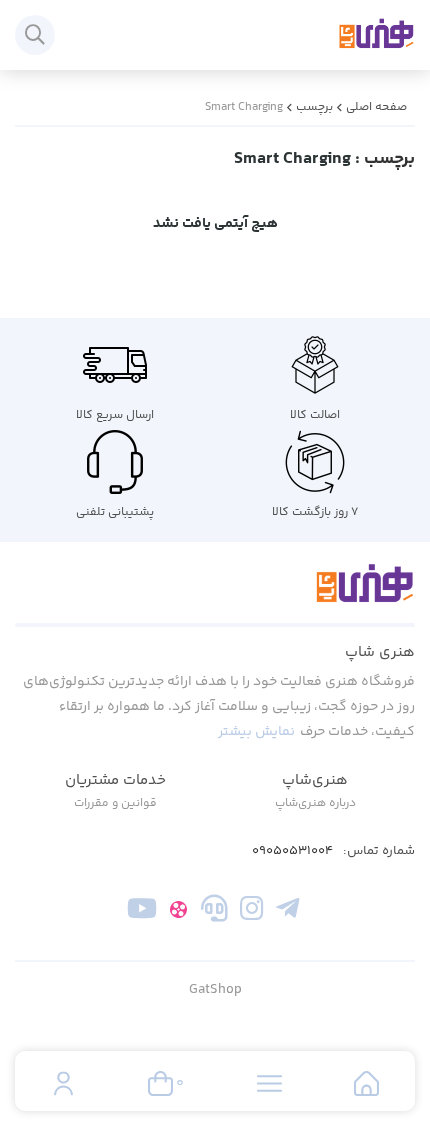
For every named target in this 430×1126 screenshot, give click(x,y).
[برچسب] (215, 595)
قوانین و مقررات (115, 803)
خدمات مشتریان (115, 780)
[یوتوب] (142, 912)
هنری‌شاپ (315, 780)
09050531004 (292, 851)
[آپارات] (178, 912)
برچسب (314, 107)
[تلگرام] (287, 912)
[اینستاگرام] (251, 912)
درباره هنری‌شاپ (315, 803)
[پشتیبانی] (214, 912)
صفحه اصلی (376, 107)
